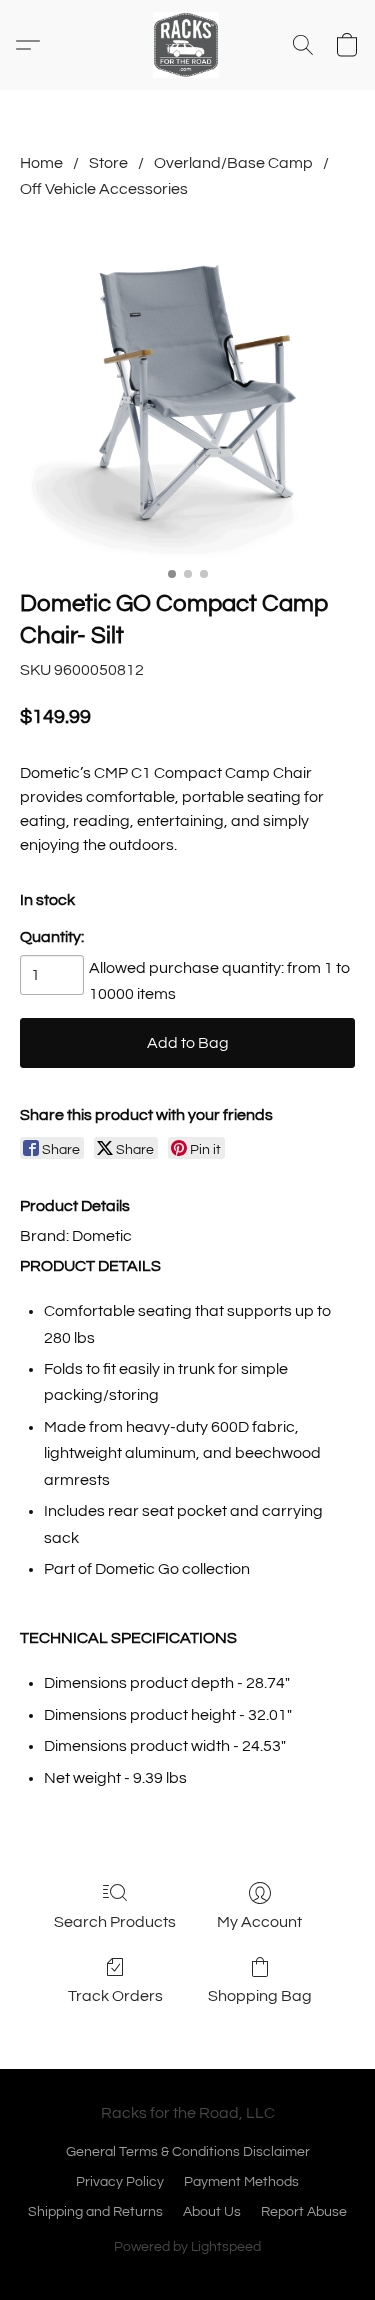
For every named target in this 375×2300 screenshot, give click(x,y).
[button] (188, 45)
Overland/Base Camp (233, 163)
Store (108, 163)
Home (41, 163)
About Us (212, 2212)
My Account (259, 1922)
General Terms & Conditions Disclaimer (188, 2152)
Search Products (115, 1922)
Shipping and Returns (95, 2212)
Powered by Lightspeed (187, 2247)
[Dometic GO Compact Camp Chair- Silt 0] (187, 390)
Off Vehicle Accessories (104, 189)
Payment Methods (241, 2182)
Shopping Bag (260, 1996)
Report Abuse (304, 2212)
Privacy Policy (120, 2182)
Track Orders (115, 1996)
